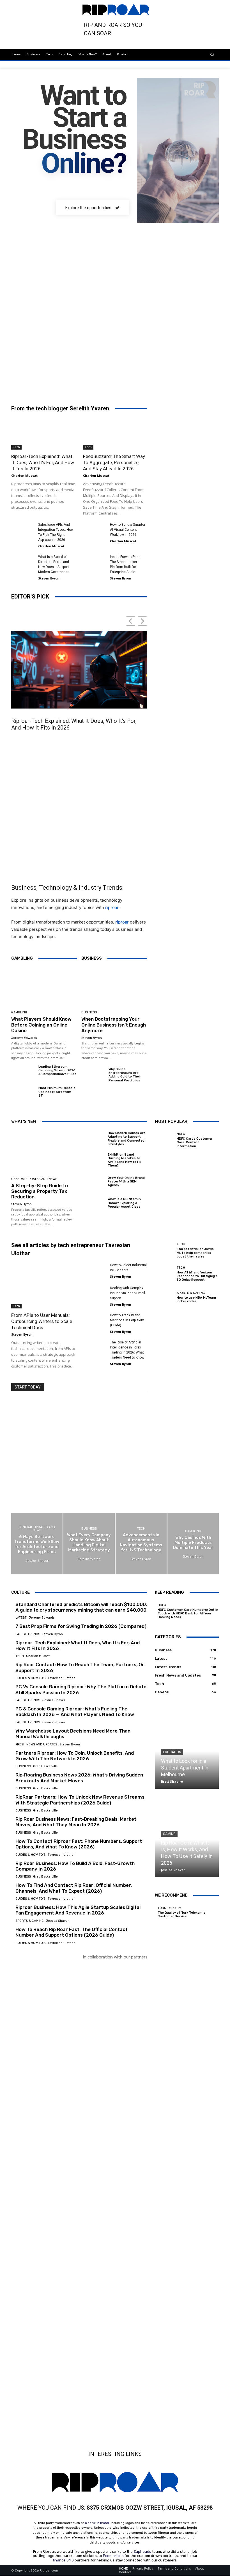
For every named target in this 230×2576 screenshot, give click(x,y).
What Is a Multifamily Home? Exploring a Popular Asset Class (124, 1203)
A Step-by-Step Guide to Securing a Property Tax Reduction (40, 1191)
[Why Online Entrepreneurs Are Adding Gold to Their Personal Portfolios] (93, 1076)
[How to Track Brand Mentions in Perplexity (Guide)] (94, 1320)
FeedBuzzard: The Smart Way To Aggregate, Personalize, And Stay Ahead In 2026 (114, 462)
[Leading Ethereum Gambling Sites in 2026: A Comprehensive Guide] (23, 1073)
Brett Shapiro (172, 1781)
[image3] (115, 267)
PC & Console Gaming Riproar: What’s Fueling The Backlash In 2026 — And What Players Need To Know (75, 1712)
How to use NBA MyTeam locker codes (196, 1299)
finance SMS (63, 2560)
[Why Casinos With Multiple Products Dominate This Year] (193, 1543)
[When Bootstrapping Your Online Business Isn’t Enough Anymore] (114, 987)
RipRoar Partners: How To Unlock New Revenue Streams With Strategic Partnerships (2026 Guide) (80, 1800)
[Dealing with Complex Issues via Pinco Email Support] (94, 1293)
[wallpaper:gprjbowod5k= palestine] (188, 267)
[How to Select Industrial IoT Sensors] (94, 1270)
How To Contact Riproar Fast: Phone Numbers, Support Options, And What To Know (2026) (79, 1844)
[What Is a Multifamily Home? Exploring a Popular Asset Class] (93, 1203)
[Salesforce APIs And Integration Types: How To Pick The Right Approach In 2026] (22, 530)
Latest (21, 1618)
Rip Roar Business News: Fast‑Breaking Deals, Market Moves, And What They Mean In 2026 (76, 1822)
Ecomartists (113, 2556)
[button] (212, 54)
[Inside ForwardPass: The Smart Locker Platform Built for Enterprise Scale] (94, 562)
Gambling (19, 1012)
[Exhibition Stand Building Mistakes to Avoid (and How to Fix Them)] (93, 1161)
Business (89, 1012)
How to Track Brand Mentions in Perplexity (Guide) (127, 1320)
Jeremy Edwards (24, 1038)
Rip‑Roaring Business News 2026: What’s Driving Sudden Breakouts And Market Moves (79, 1778)
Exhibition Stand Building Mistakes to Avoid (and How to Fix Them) (125, 1160)
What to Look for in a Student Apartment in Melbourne (185, 1768)
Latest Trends (28, 1634)
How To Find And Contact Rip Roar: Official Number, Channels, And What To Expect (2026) (74, 1888)
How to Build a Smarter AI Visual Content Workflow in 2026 (128, 530)
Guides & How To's (30, 1678)
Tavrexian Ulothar (61, 1678)
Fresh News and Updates (36, 1744)
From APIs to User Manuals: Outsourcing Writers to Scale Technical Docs (42, 1321)
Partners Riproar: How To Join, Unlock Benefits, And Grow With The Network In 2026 (75, 1756)
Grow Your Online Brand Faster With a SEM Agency (126, 1181)
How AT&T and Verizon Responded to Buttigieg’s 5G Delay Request (197, 1276)
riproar (112, 907)
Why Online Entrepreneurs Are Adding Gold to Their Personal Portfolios (125, 1075)
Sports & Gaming (191, 1293)
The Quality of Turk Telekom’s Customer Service (181, 1915)
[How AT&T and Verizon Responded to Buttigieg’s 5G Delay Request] (164, 1274)
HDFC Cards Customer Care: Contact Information (195, 1142)
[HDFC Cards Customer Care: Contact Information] (164, 1140)
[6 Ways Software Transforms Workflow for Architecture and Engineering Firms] (37, 1543)
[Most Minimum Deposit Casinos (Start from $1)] (23, 1095)
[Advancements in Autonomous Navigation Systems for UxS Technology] (141, 1543)
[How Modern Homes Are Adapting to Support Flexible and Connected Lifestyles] (93, 1139)
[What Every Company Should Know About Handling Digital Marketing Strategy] (89, 1543)
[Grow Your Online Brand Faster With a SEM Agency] (93, 1182)
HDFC (181, 1134)
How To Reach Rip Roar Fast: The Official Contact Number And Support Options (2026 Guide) (72, 1932)
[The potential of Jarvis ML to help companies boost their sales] (164, 1250)
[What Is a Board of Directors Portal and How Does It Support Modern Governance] (22, 562)
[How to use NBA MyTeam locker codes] (164, 1297)
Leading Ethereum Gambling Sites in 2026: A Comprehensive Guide (57, 1070)
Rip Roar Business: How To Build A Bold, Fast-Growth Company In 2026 (75, 1866)
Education (172, 1752)
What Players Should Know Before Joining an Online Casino (41, 1025)
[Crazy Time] (73, 2306)
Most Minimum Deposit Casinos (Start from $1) (57, 1092)
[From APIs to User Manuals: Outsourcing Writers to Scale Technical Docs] (43, 1285)
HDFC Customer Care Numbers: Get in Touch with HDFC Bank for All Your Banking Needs (188, 1613)
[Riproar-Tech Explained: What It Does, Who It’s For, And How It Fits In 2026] (43, 434)
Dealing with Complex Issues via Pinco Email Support (127, 1293)
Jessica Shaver (54, 1700)
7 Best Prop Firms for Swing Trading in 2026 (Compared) (81, 1626)
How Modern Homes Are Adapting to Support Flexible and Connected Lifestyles (127, 1139)
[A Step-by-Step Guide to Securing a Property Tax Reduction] (44, 1152)
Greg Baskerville (45, 1766)
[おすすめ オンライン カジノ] (38, 1974)
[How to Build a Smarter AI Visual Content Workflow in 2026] (94, 530)
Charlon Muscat (24, 475)
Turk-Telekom (169, 1908)
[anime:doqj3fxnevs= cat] (42, 267)
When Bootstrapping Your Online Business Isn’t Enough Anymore (114, 1025)
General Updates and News (34, 1179)
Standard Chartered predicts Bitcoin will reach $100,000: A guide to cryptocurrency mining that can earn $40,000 (81, 1607)
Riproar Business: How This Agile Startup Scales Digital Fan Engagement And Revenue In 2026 (78, 1910)
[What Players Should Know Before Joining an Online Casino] (44, 987)
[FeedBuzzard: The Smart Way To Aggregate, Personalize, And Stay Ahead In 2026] (115, 434)
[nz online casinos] (37, 2012)
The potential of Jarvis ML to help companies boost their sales (195, 1253)
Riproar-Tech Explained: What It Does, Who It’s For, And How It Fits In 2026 (43, 462)
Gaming (169, 1834)
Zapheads (142, 2552)
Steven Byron (49, 578)
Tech (16, 447)
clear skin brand (97, 2523)
